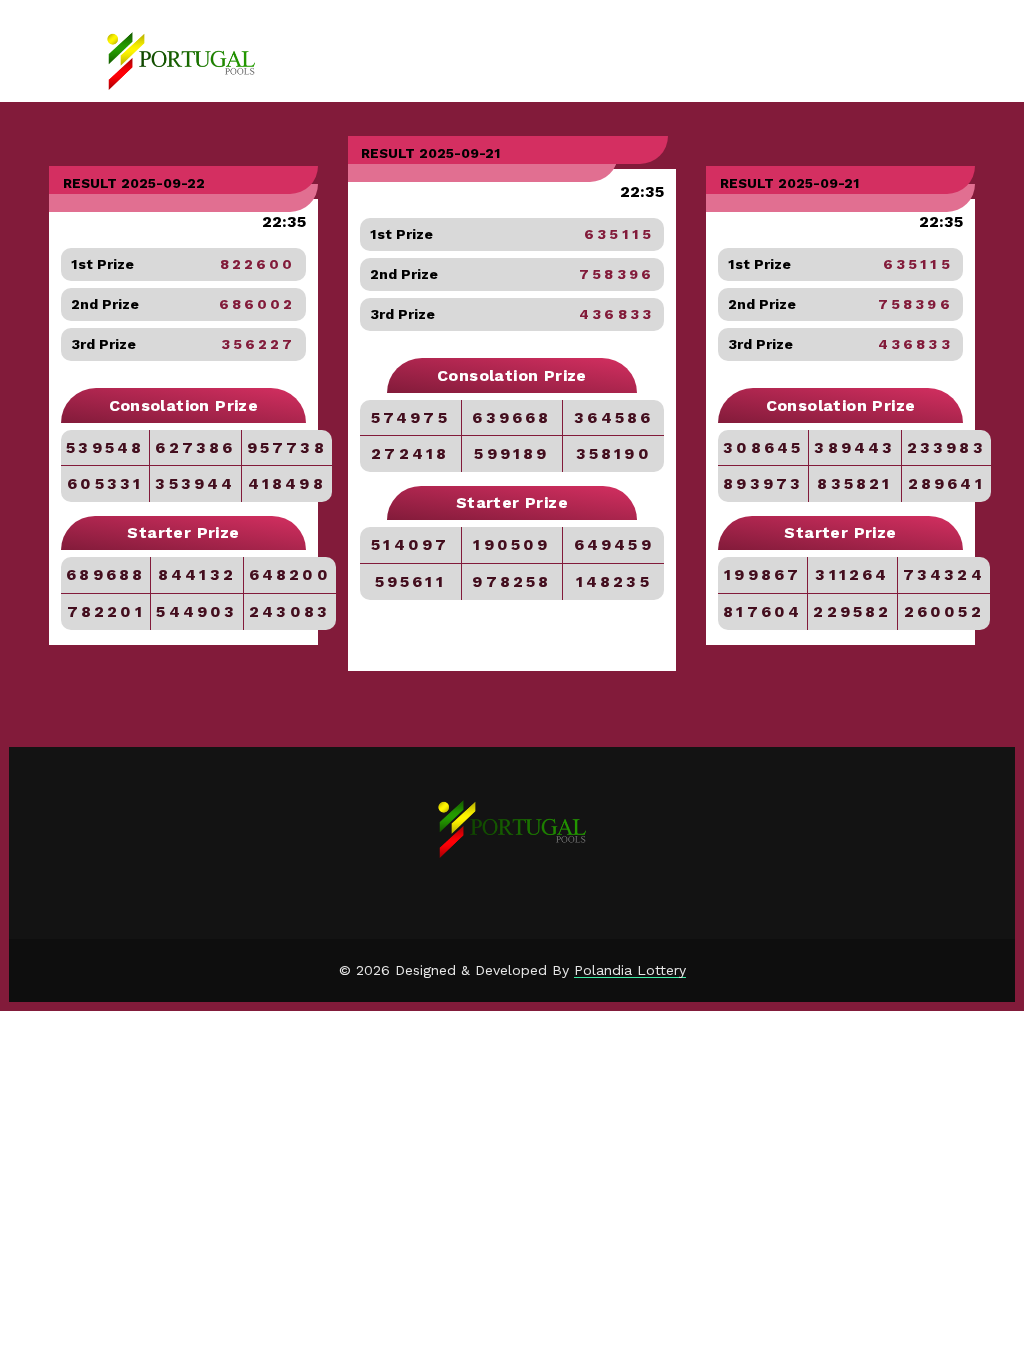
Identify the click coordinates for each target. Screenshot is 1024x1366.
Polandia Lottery (630, 970)
